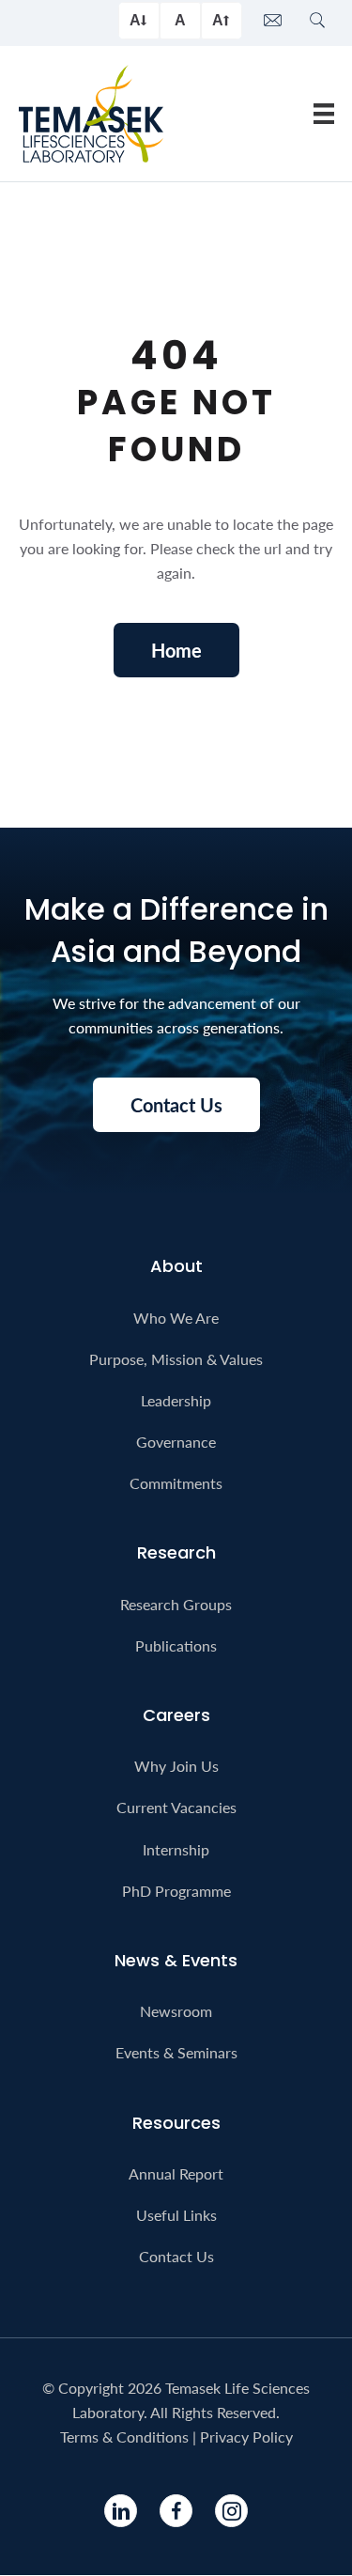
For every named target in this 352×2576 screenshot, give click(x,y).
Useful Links (176, 2215)
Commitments (176, 1483)
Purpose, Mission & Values (176, 1359)
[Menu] (324, 113)
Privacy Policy (246, 2436)
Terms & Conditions (124, 2436)
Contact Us (176, 2256)
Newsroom (176, 2011)
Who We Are (176, 1318)
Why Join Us (176, 1766)
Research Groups (176, 1604)
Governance (176, 1442)
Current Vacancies (176, 1807)
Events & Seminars (176, 2052)
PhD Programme (176, 1891)
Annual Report (176, 2173)
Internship (176, 1849)
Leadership (176, 1400)
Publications (176, 1645)
